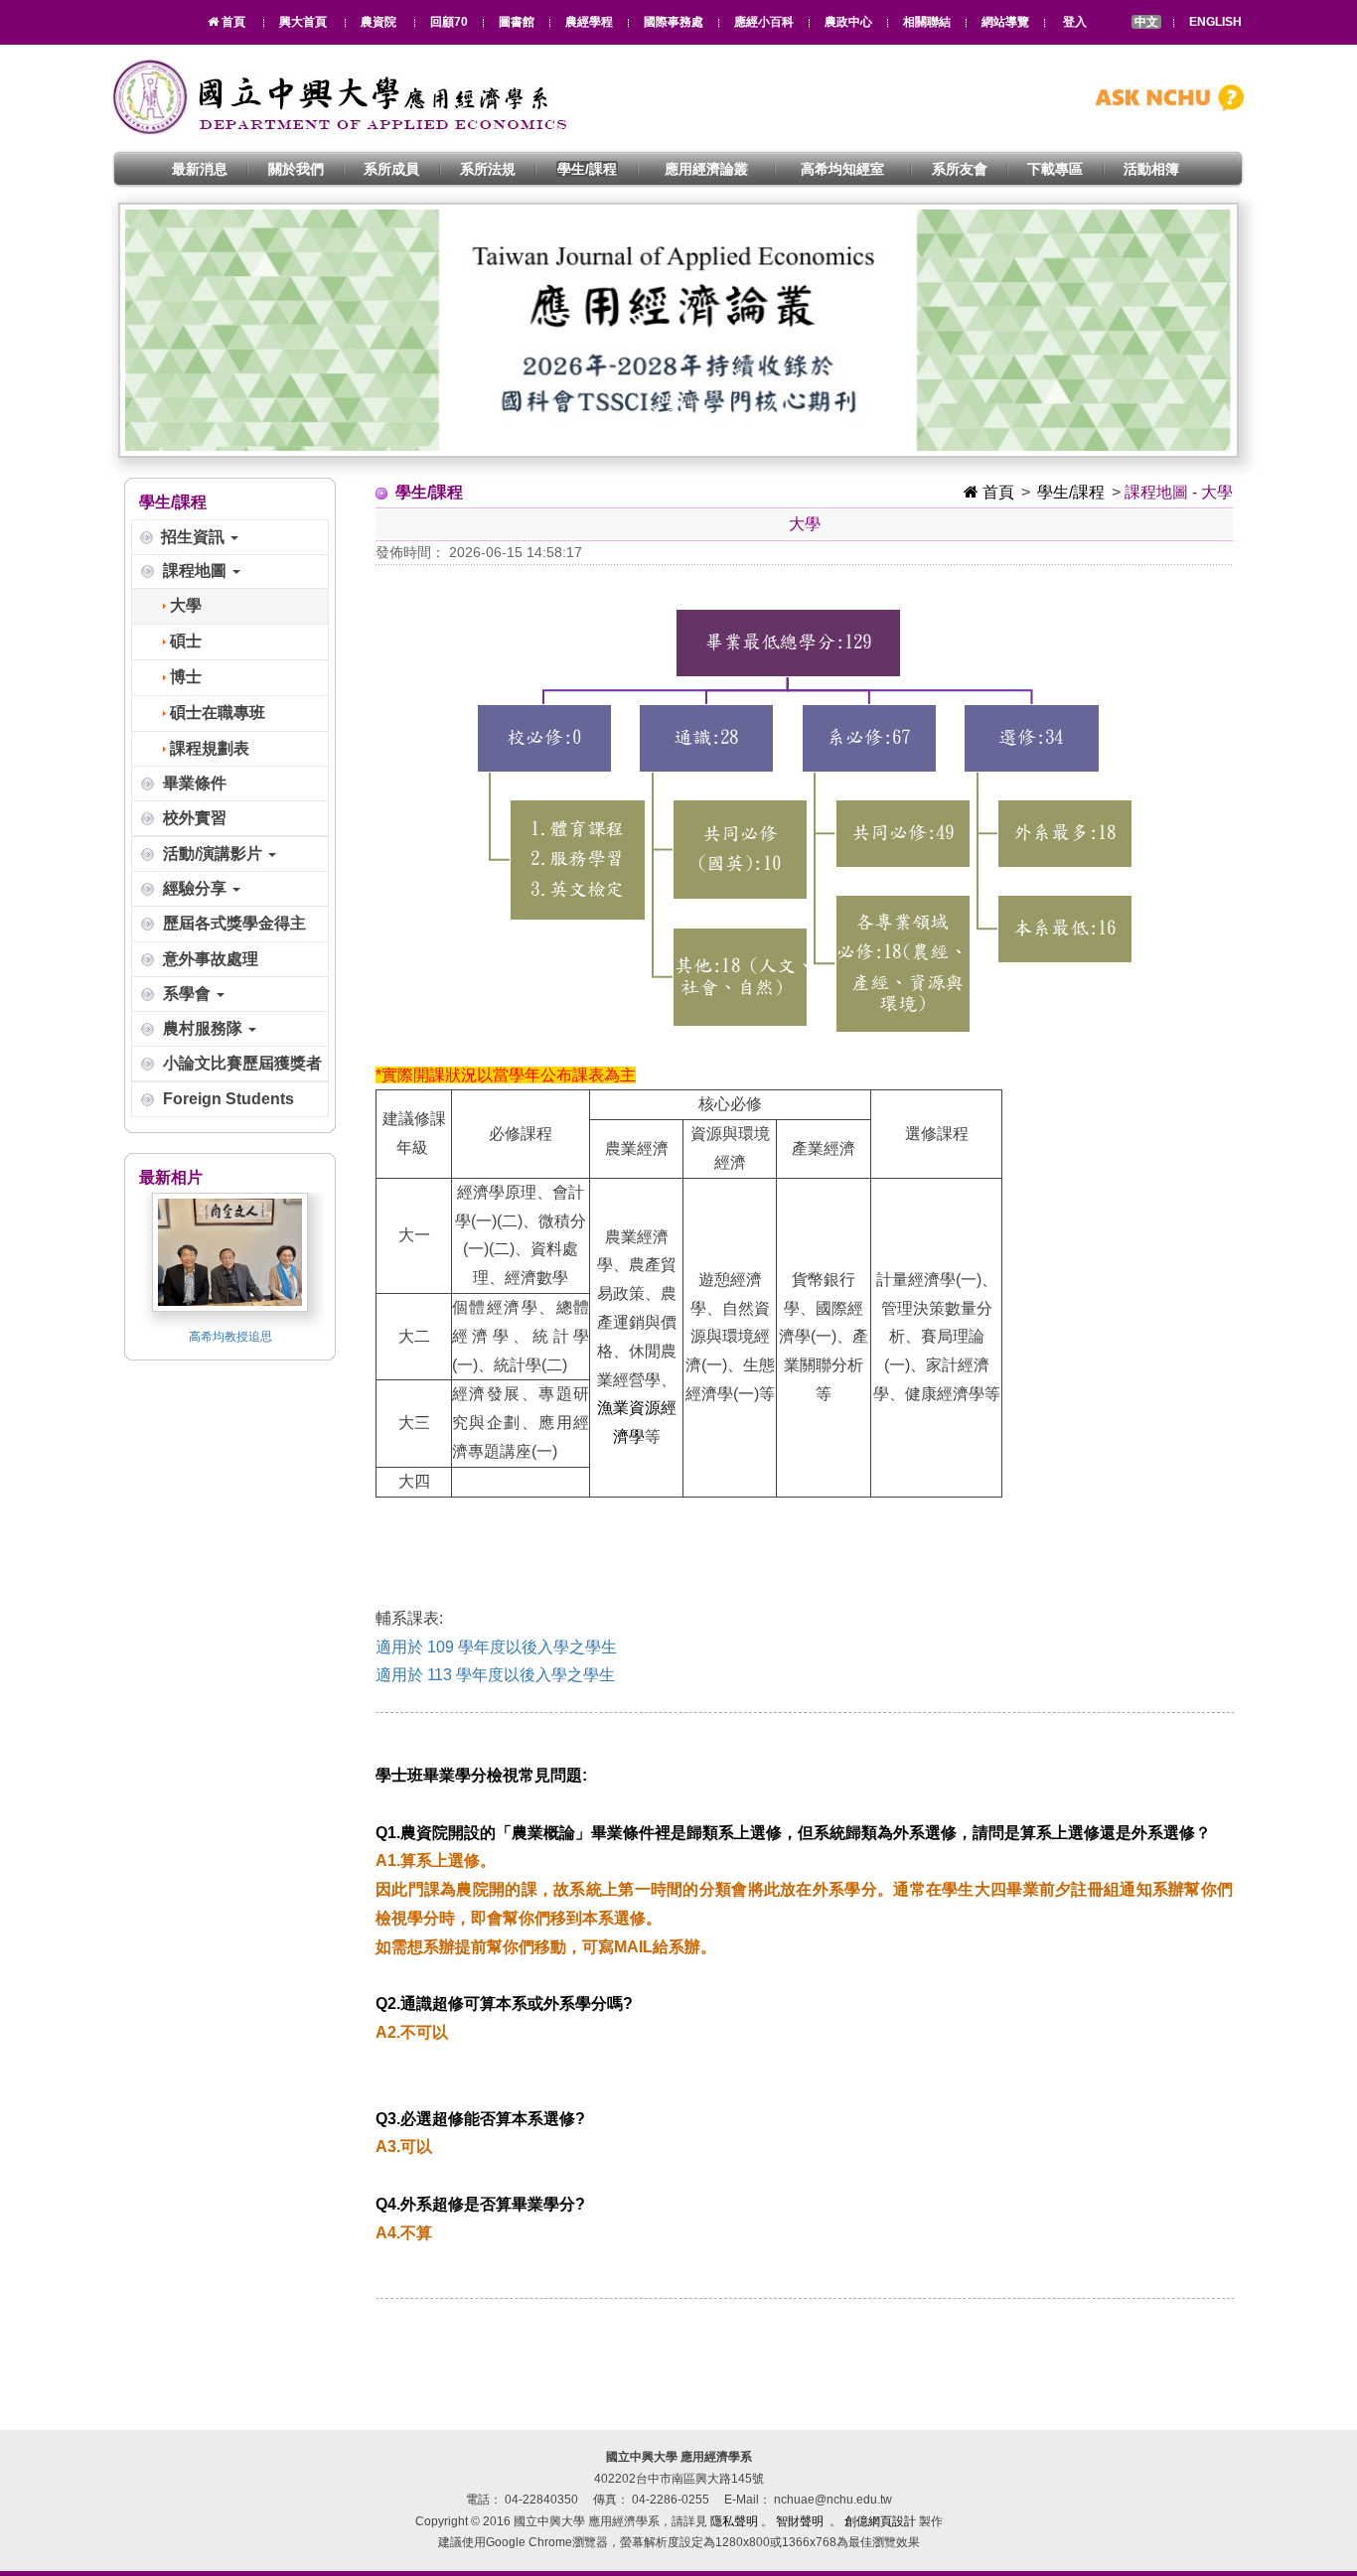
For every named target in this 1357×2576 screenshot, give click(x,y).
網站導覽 (1005, 22)
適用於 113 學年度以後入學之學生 (495, 1675)
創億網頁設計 (880, 2521)
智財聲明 (800, 2521)
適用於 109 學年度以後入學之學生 (496, 1647)
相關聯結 (927, 22)
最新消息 (200, 169)
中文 (1146, 22)
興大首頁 (303, 22)
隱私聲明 (734, 2521)
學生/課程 (587, 169)
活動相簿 (1151, 169)
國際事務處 (674, 22)
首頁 (996, 492)
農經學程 (589, 22)
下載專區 (1055, 169)
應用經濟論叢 (706, 169)
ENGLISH (1215, 22)
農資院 (378, 22)
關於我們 (296, 169)
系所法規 (488, 169)
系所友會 (960, 169)
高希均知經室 (842, 169)
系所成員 (391, 169)
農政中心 (848, 22)
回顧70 (449, 22)
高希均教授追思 (230, 1337)
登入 (1075, 22)
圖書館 (517, 22)
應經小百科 (764, 22)
